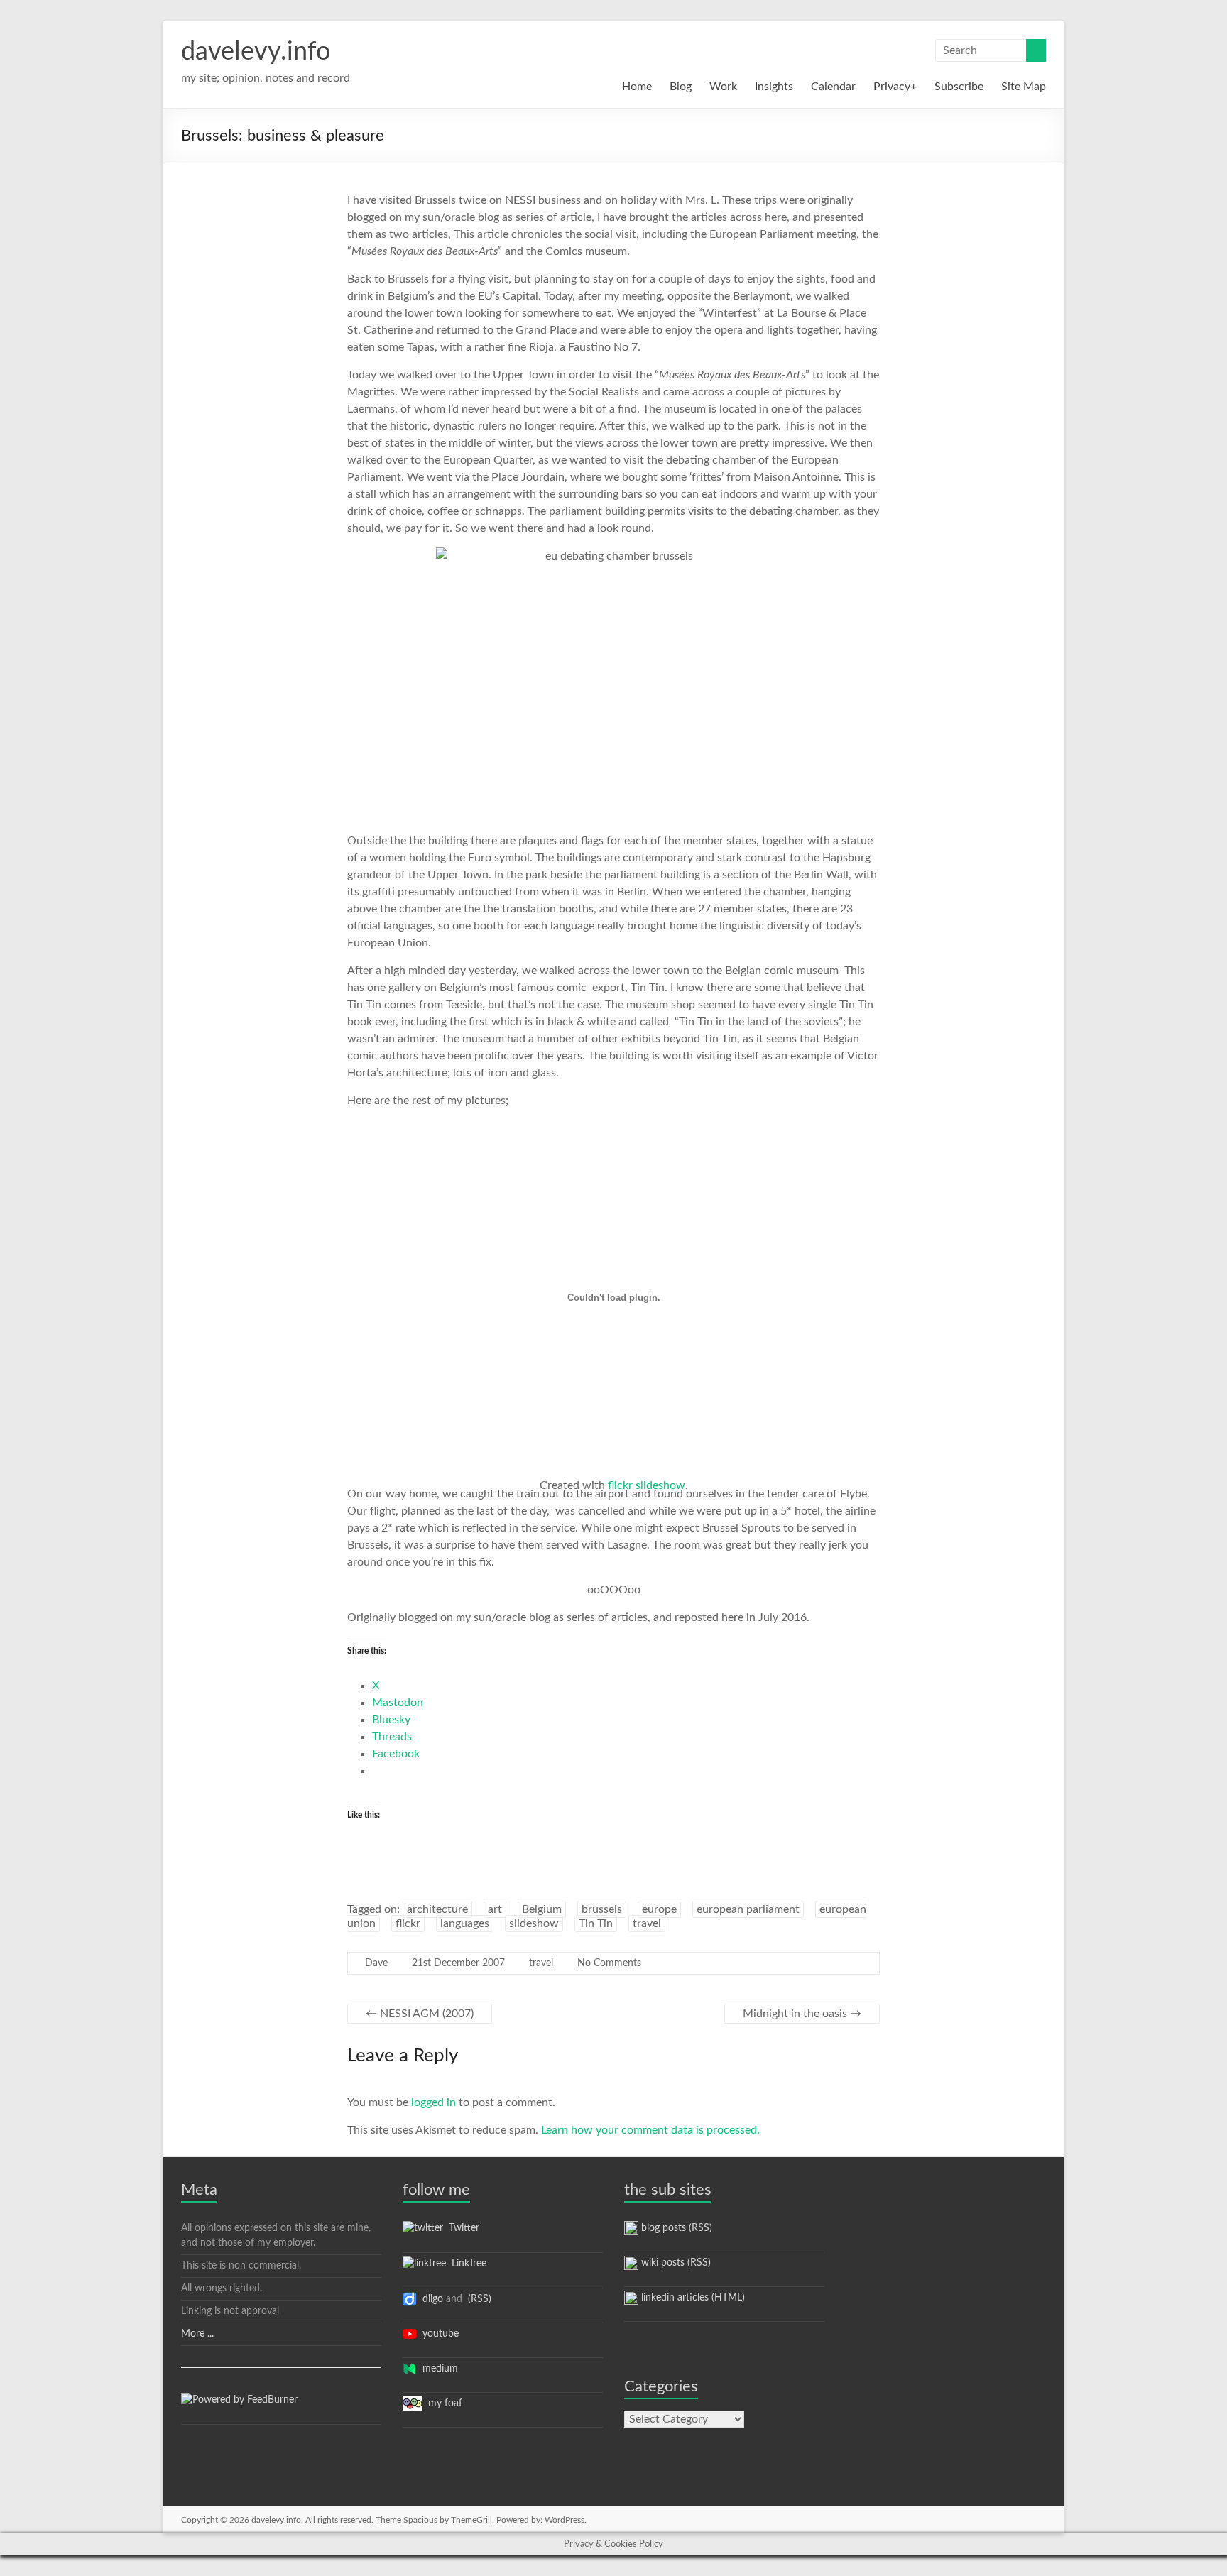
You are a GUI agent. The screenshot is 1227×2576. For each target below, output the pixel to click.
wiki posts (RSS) (675, 2263)
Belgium (542, 1909)
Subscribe (959, 87)
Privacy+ (895, 87)
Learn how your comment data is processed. (650, 2130)
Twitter (461, 2228)
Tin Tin (596, 1923)
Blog (681, 87)
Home (637, 87)
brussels (602, 1909)
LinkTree (466, 2264)
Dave (376, 1963)
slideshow (534, 1923)
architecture (437, 1909)
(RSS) (478, 2299)
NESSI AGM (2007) (420, 2014)
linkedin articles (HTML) (692, 2298)
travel (647, 1923)
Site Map (1024, 87)
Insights (774, 87)
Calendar (833, 87)
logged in (433, 2102)
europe (659, 1909)
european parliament (748, 1909)
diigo (430, 2299)
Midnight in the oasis (802, 2014)
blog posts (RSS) (675, 2228)
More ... (197, 2334)
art (495, 1909)
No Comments (609, 1963)
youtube (438, 2334)
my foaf (442, 2403)
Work (723, 87)
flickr (408, 1923)
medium (437, 2369)
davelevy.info (256, 52)
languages (465, 1923)
